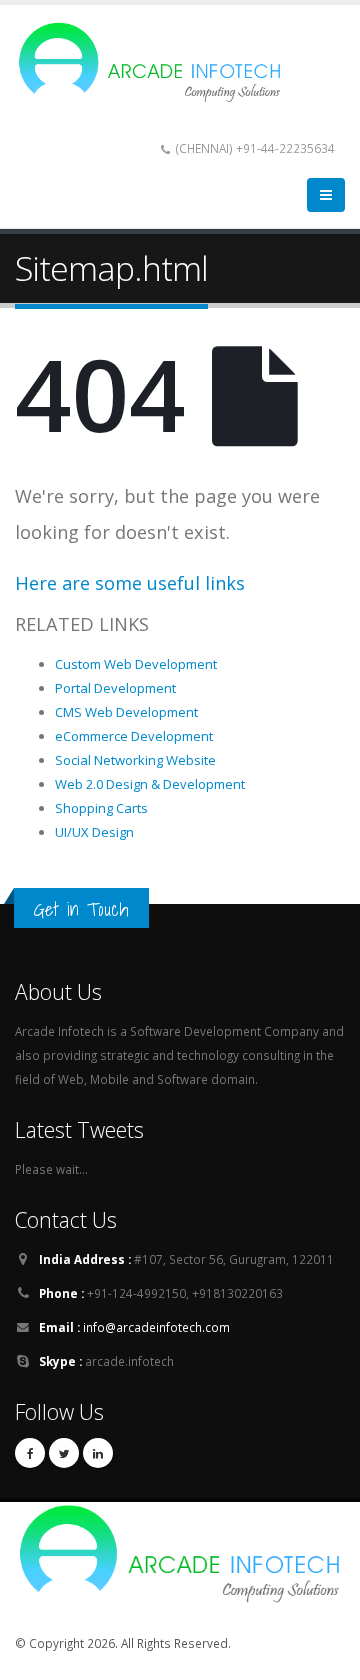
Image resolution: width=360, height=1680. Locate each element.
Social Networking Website (135, 760)
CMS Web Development (126, 712)
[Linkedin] (98, 1453)
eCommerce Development (134, 736)
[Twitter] (64, 1453)
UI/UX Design (94, 832)
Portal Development (115, 688)
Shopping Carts (101, 808)
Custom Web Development (136, 664)
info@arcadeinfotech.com (156, 1327)
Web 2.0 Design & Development (150, 784)
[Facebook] (30, 1453)
